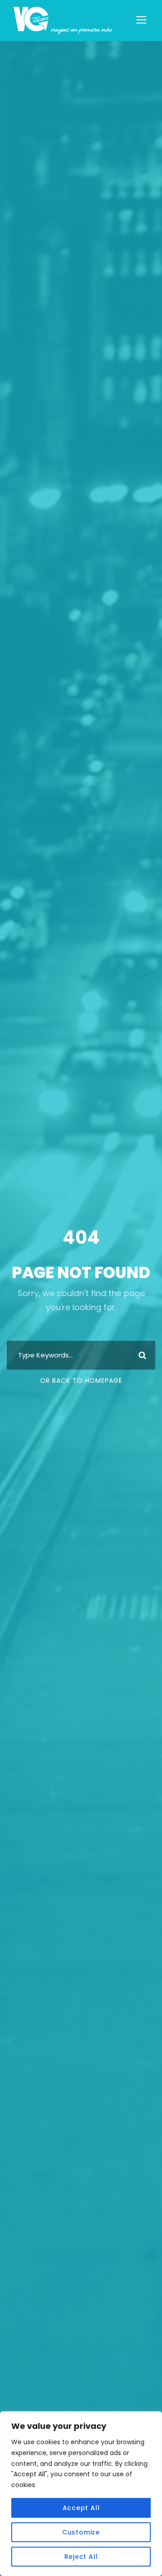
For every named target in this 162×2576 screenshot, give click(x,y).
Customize (81, 2532)
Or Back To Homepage (81, 1381)
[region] (81, 2494)
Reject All (81, 2557)
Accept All (81, 2508)
